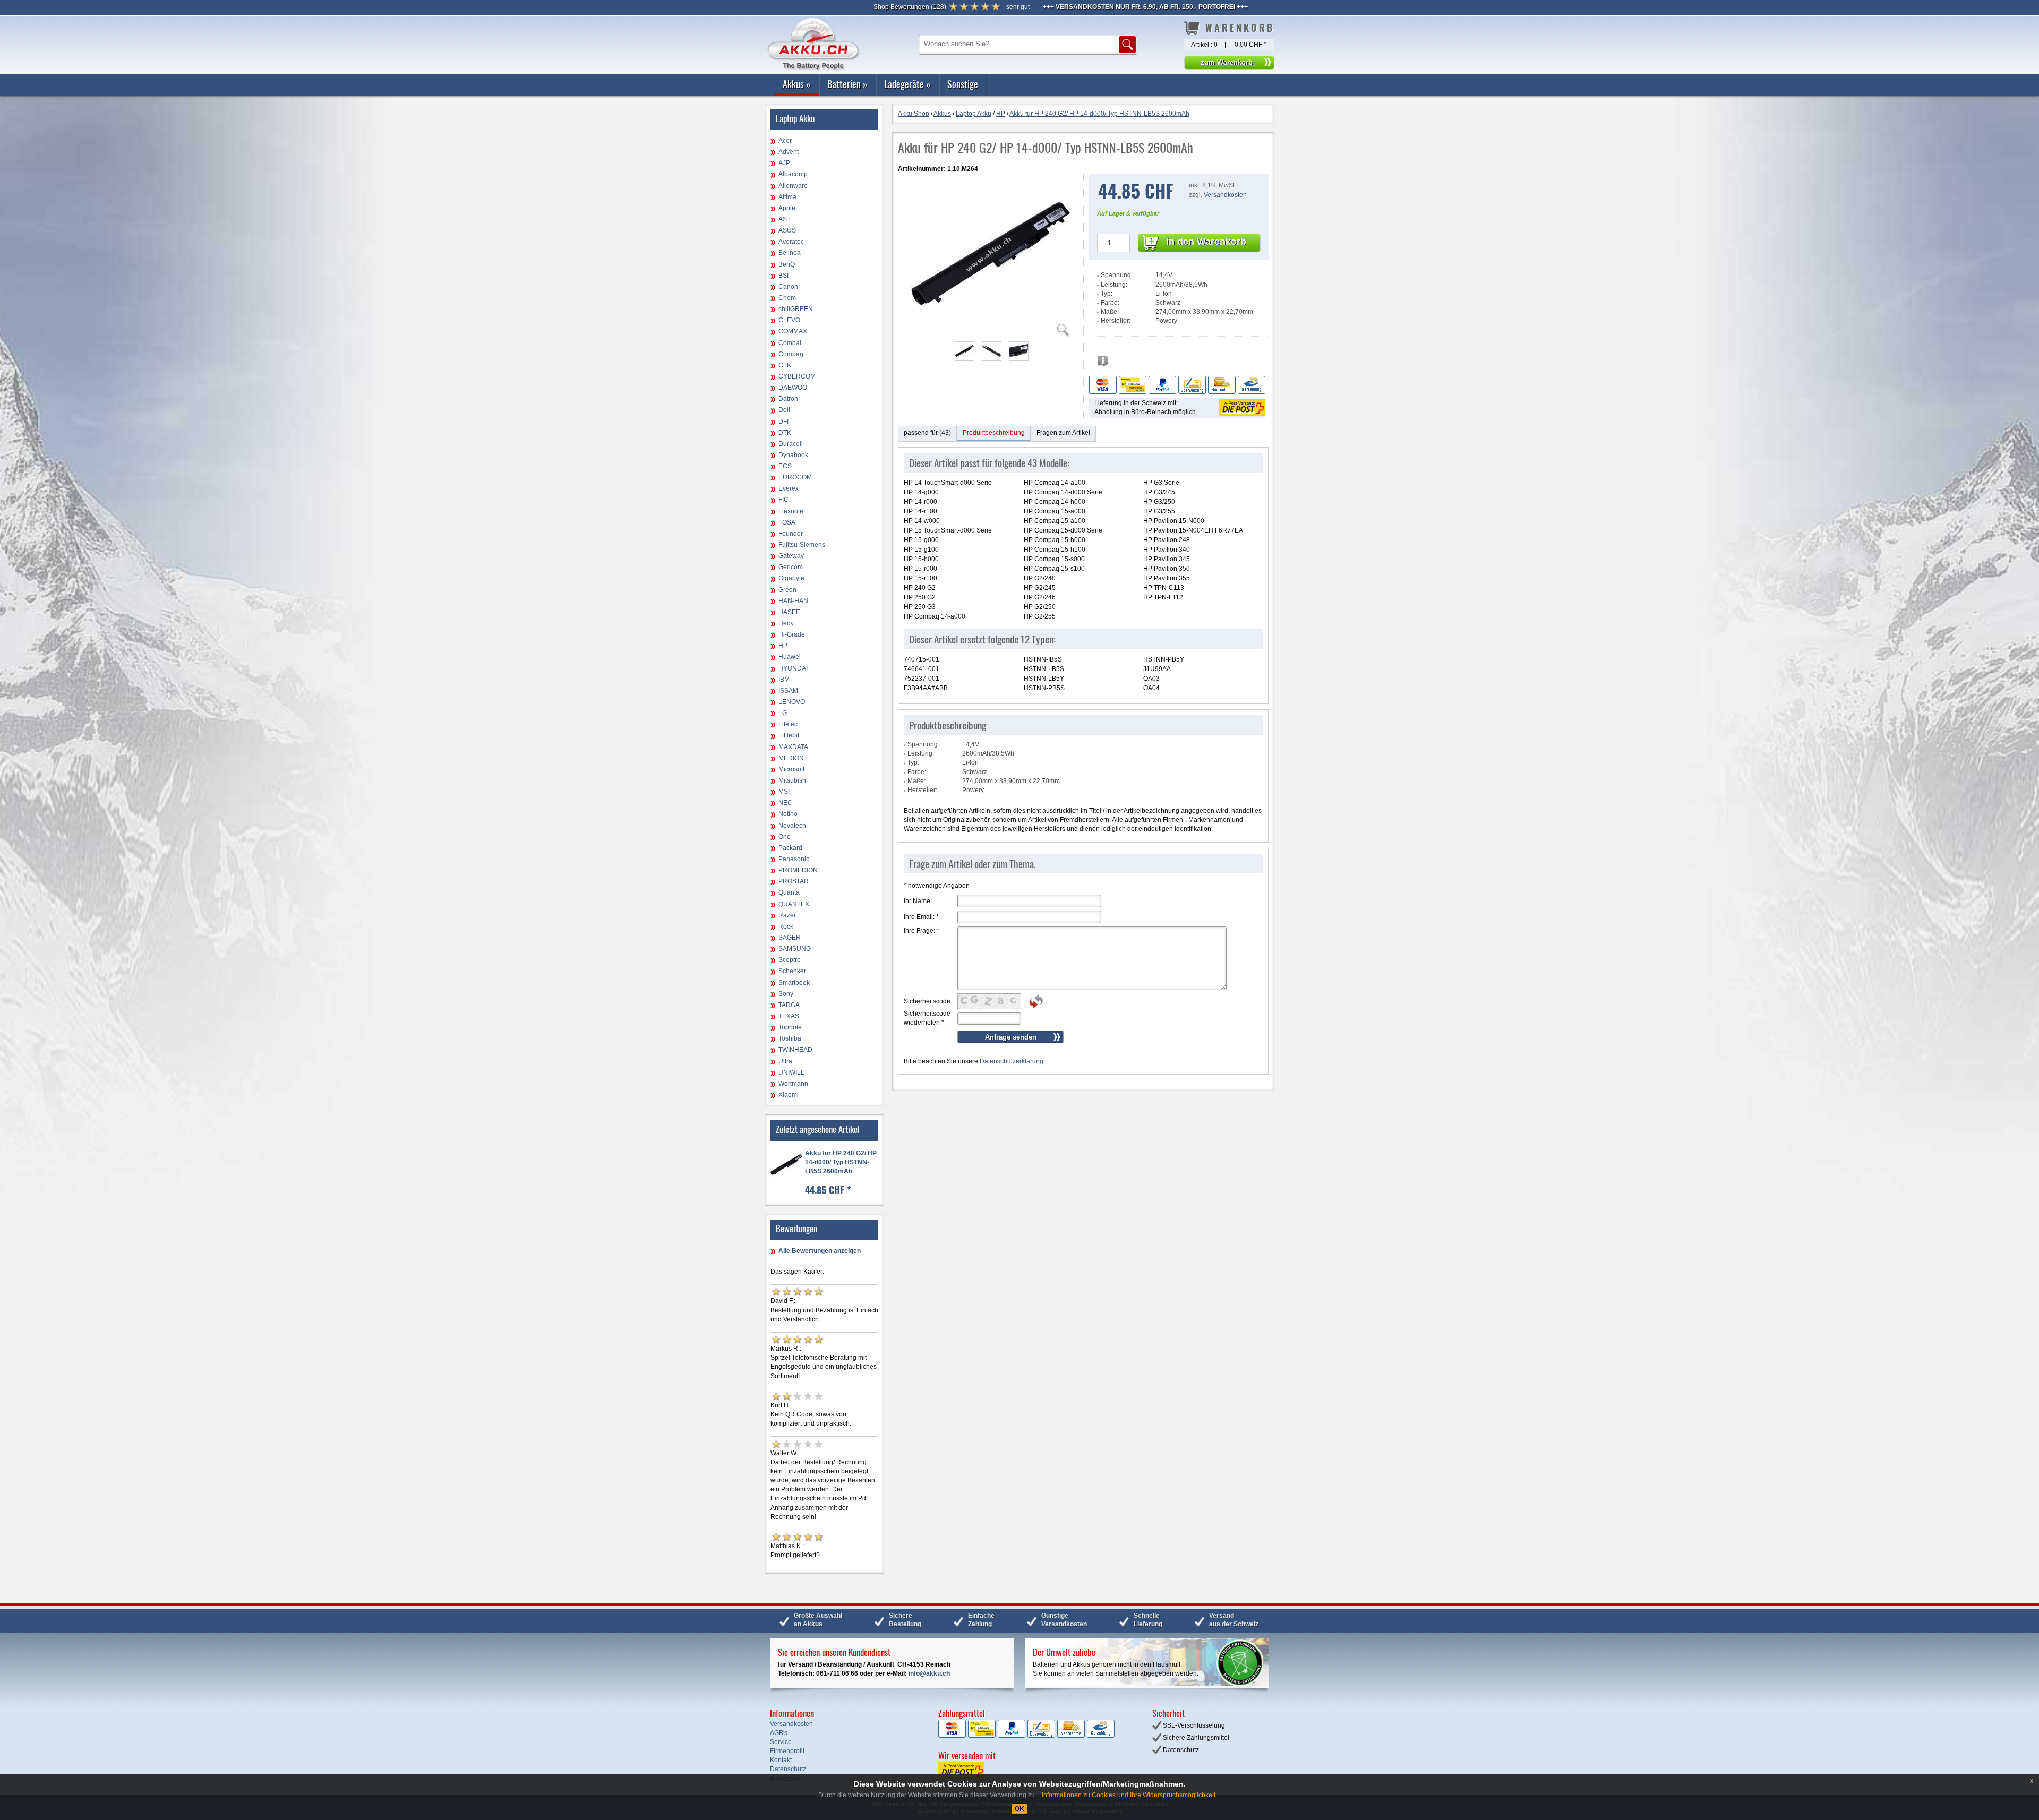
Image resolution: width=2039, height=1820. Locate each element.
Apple (787, 208)
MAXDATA (793, 747)
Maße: (1110, 312)
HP (783, 646)
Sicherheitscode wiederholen (927, 1018)
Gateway (791, 556)
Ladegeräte (907, 84)
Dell (784, 410)
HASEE (789, 612)
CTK (785, 365)
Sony (786, 994)
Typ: (1107, 294)
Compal (790, 343)
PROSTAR (794, 881)
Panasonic (794, 859)
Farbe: (1110, 303)
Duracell (791, 444)
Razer (787, 915)
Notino (788, 814)
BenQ (787, 264)
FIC (783, 500)
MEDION (791, 758)
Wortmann (793, 1084)
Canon (788, 287)
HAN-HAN (793, 601)
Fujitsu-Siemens (802, 545)
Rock (786, 926)
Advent (789, 152)
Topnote (790, 1027)
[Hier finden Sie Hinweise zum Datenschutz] (1103, 364)
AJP (784, 163)
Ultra (785, 1061)
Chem (787, 298)
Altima (787, 197)
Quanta (789, 892)
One (785, 837)
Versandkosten (1225, 195)
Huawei (790, 657)
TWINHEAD (795, 1050)
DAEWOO (793, 388)
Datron (788, 399)
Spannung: (1117, 275)
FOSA (787, 522)
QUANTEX (794, 904)
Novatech (792, 826)
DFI (783, 422)
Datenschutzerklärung (1012, 1061)
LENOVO (792, 702)
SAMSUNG (795, 949)
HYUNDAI (793, 668)
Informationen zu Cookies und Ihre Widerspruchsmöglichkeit (1129, 1795)
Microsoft (791, 769)
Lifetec (788, 724)
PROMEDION (798, 870)
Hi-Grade (792, 634)
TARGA (789, 1005)
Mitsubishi (793, 780)
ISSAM (788, 691)
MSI (784, 792)
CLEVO (789, 320)
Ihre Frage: (922, 931)
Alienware (793, 186)
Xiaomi (789, 1095)
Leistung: (1114, 285)
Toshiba (790, 1038)
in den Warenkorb (1206, 242)
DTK (785, 433)
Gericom (791, 567)
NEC (785, 803)
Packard (790, 848)
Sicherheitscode (927, 1001)
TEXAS (789, 1016)
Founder (791, 534)
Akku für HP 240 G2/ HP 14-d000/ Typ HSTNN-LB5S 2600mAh (841, 1162)
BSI (783, 276)
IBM (784, 680)
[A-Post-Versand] (1241, 407)
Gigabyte (791, 578)
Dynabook (793, 455)
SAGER (790, 938)
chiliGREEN (796, 309)
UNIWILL (791, 1072)
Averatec (791, 242)
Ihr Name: (918, 901)
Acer (785, 141)
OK (1019, 1809)
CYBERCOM (797, 376)
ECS (785, 466)
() (910, 7)
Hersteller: (1116, 321)
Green (787, 590)
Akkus (797, 84)
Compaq (791, 354)
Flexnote (791, 511)
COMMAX (793, 331)
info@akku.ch (929, 1673)
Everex (789, 488)
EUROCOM (795, 477)
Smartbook (794, 983)
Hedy (786, 623)
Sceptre (790, 960)
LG (783, 713)
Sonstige (963, 84)
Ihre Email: (921, 917)
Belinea (790, 253)
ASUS (787, 230)
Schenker (792, 971)
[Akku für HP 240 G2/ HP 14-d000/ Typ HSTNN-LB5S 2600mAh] (991, 331)
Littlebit (789, 735)
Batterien (847, 84)
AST (785, 219)
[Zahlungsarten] (1177, 384)
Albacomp (793, 174)
